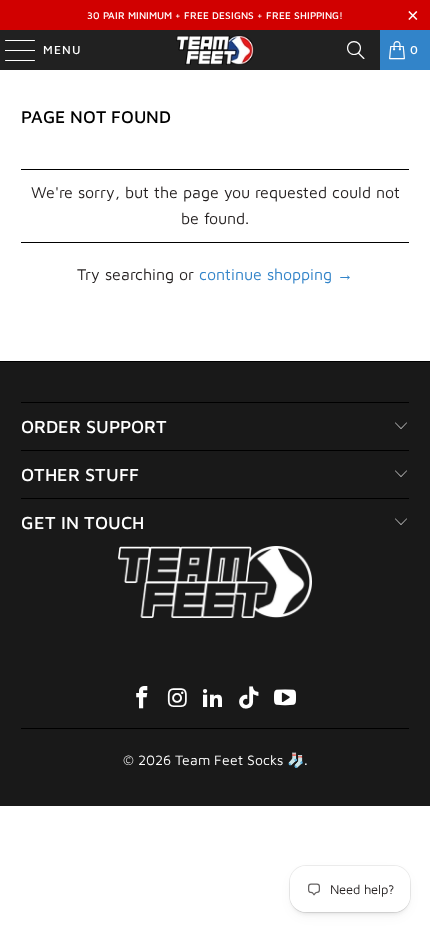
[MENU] (10, 50)
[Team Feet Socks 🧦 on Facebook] (143, 699)
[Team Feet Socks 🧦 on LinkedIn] (214, 699)
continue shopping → (276, 274)
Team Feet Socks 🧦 (239, 759)
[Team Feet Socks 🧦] (215, 50)
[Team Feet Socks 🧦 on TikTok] (250, 699)
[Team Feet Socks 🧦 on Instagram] (178, 699)
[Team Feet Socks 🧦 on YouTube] (286, 699)
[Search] (356, 50)
